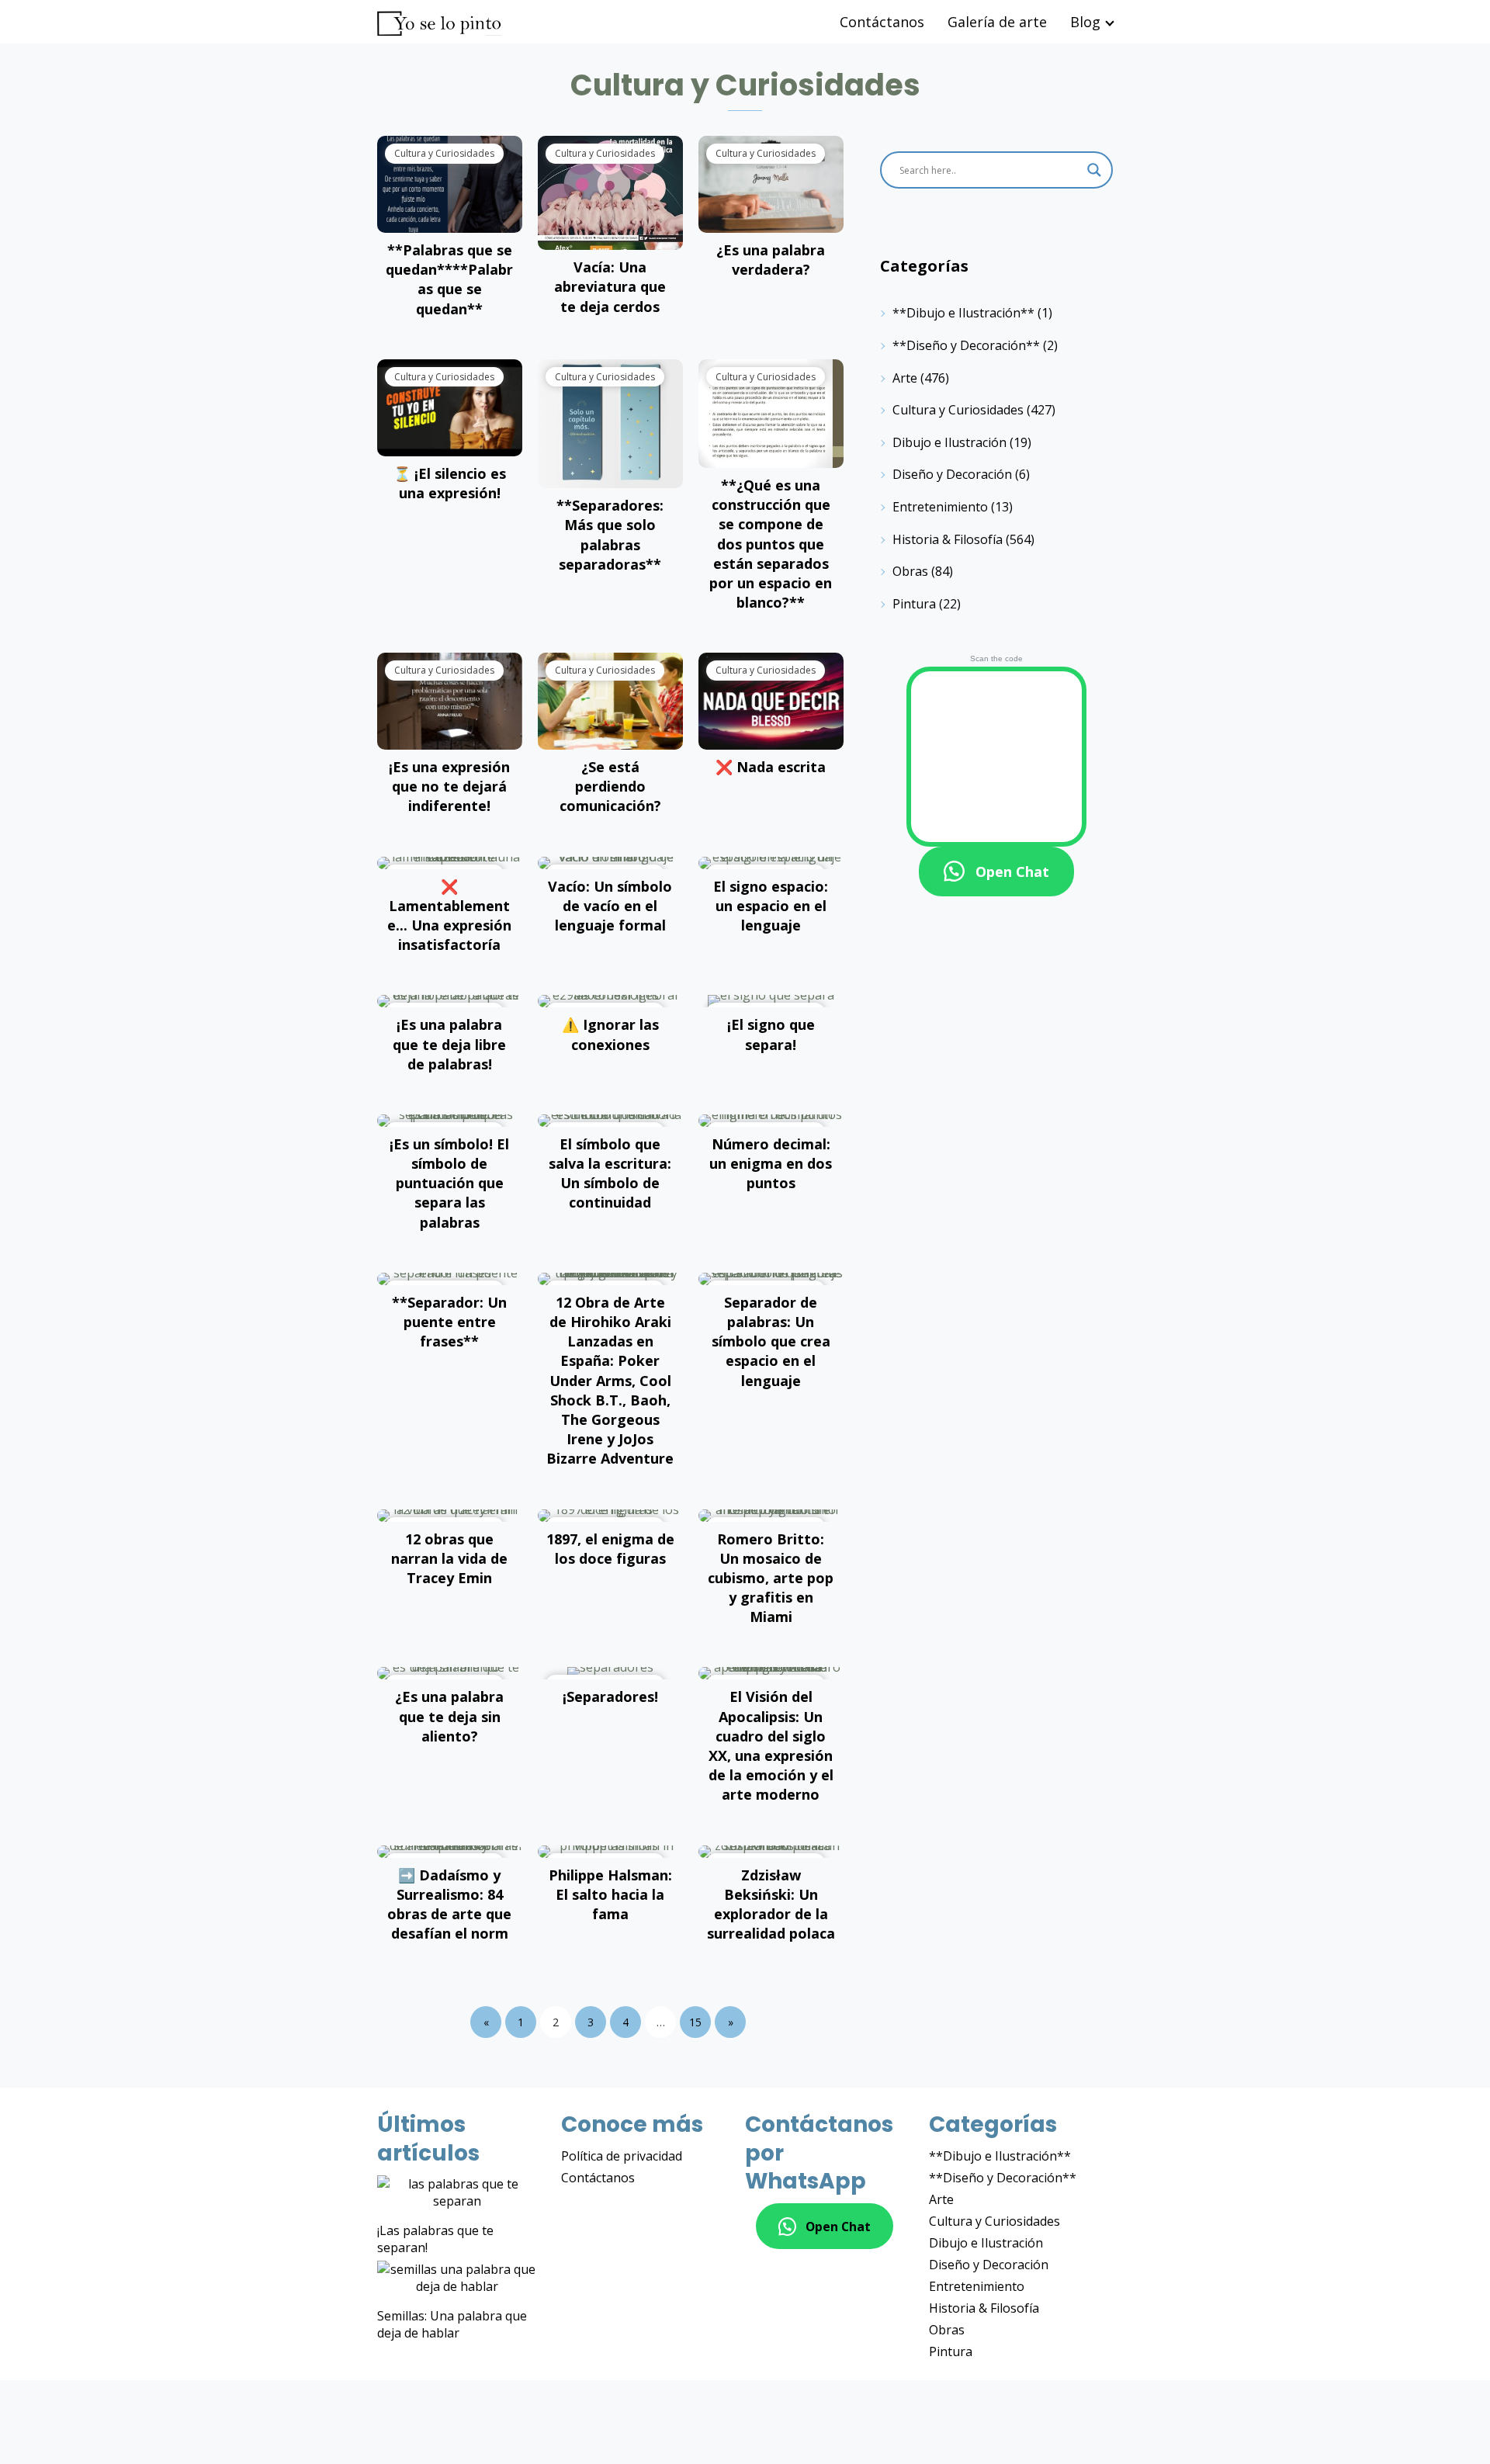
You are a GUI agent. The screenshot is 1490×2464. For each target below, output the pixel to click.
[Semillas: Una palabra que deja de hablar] (457, 2278)
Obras (910, 571)
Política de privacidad (622, 2156)
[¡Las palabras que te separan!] (457, 2192)
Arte (905, 378)
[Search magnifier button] (1094, 170)
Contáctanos (882, 22)
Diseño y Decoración (952, 474)
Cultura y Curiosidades (958, 410)
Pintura (914, 604)
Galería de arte (997, 22)
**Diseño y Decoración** (966, 345)
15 (695, 2022)
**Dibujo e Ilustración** (963, 313)
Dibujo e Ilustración (949, 442)
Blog (1085, 22)
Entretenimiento (940, 507)
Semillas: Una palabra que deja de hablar (452, 2324)
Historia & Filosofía (948, 539)
